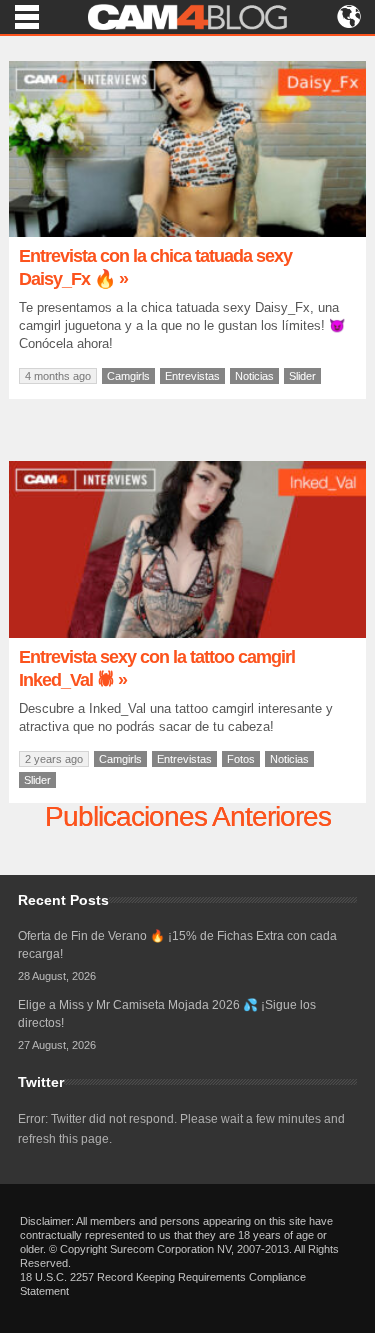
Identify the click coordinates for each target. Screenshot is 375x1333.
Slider (302, 376)
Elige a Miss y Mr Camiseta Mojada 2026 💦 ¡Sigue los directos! (167, 1014)
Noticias (254, 376)
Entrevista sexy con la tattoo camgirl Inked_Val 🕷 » (157, 668)
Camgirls (128, 376)
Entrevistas (192, 376)
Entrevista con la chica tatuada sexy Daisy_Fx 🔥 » (155, 267)
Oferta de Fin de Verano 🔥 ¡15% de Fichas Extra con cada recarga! (177, 945)
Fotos (241, 759)
